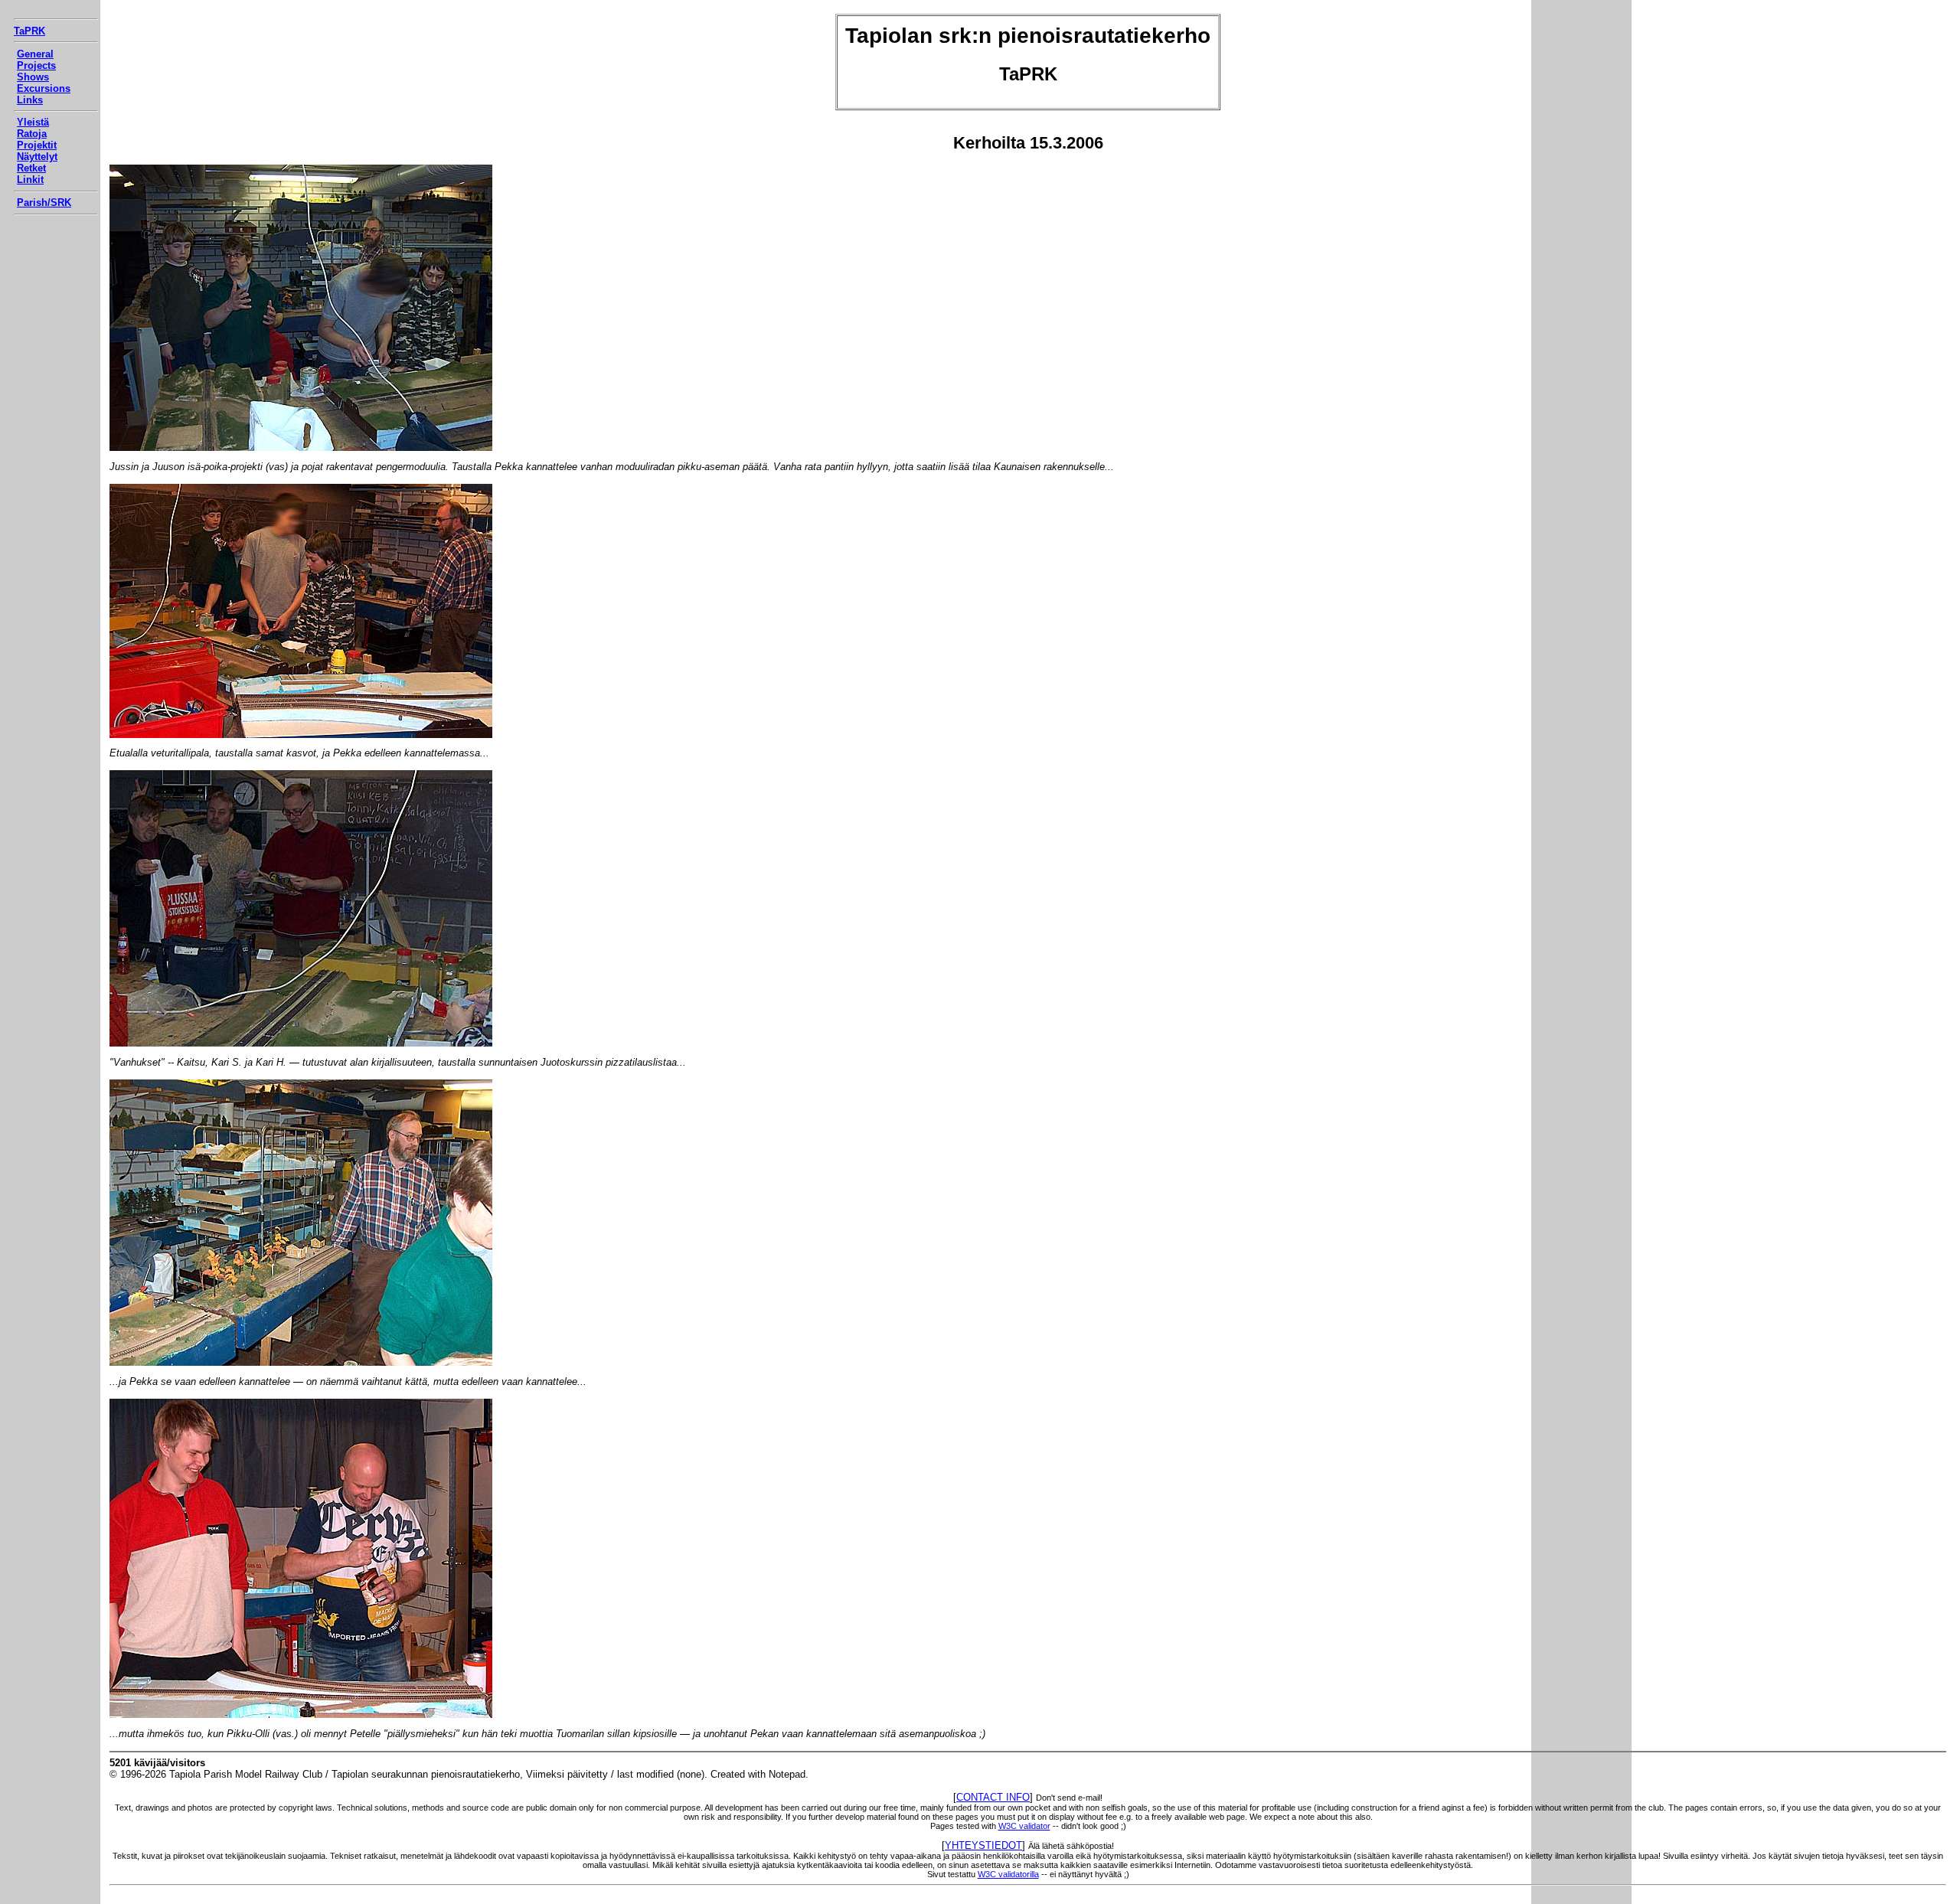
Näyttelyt (37, 157)
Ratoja (32, 134)
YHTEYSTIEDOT (983, 1845)
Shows (33, 77)
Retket (31, 168)
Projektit (37, 145)
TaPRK (29, 31)
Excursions (44, 88)
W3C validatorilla (1008, 1874)
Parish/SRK (44, 202)
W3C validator (1024, 1826)
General (35, 54)
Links (30, 100)
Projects (36, 65)
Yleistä (33, 122)
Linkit (30, 180)
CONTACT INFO (993, 1797)
